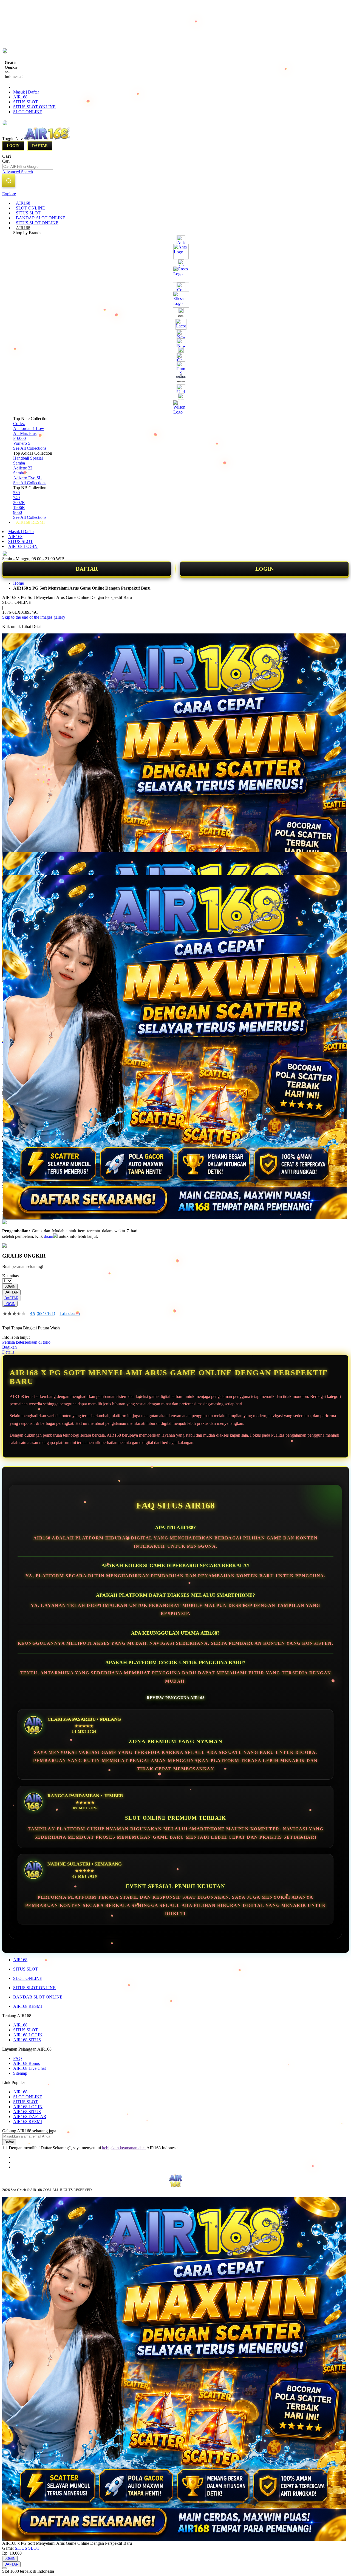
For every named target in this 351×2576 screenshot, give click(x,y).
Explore (9, 194)
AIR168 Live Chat (29, 2068)
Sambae (20, 473)
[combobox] (28, 167)
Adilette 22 (23, 468)
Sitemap (20, 2073)
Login (13, 146)
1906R (19, 507)
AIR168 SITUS (27, 2040)
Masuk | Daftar (26, 92)
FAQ (18, 2058)
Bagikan (9, 1347)
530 (16, 493)
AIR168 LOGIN (23, 546)
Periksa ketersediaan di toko (26, 1342)
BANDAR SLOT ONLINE (38, 1997)
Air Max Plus (25, 433)
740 (16, 498)
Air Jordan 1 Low (29, 428)
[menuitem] (23, 203)
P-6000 (19, 438)
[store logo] (47, 139)
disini (49, 1236)
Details (8, 1352)
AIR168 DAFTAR (30, 2117)
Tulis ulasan (70, 1314)
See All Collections (30, 448)
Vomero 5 (22, 443)
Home (19, 583)
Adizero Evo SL (27, 478)
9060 (18, 512)
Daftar (40, 146)
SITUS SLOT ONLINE (34, 107)
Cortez (19, 424)
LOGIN (264, 569)
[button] (14, 863)
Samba (19, 463)
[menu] (175, 363)
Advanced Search (18, 172)
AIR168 (20, 97)
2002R (19, 503)
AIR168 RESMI (28, 2006)
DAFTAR (87, 569)
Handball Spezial (28, 458)
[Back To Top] (4, 2568)
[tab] (175, 194)
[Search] (9, 181)
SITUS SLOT (26, 102)
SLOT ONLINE (28, 112)
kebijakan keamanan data (124, 2148)
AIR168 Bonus (26, 2063)
